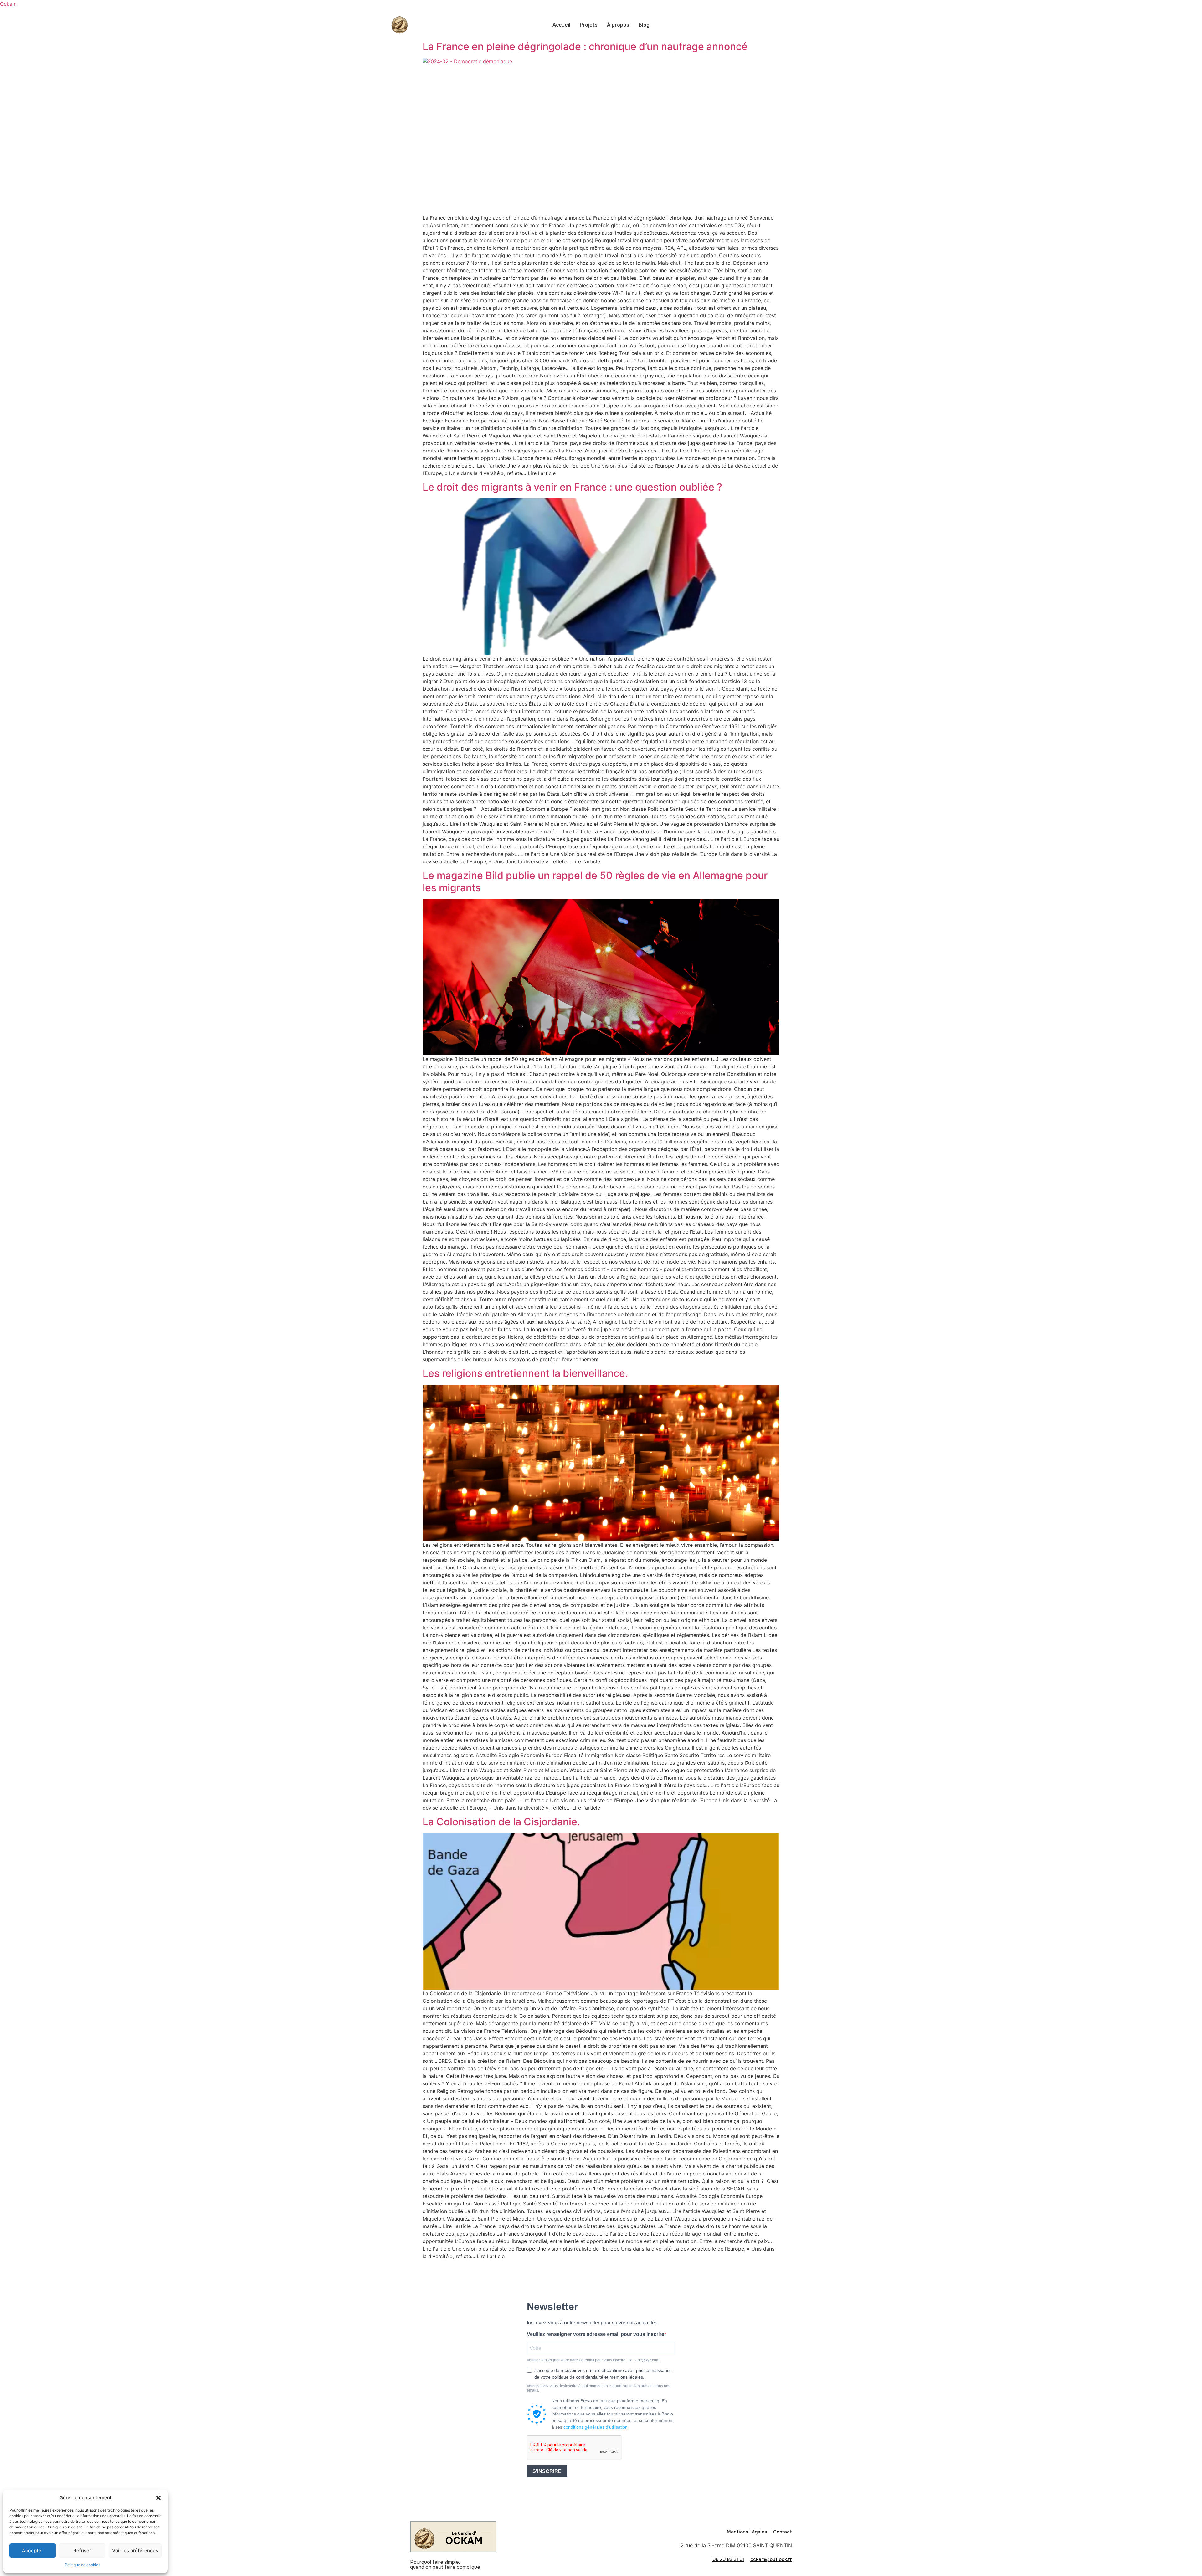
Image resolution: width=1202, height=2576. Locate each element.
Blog (644, 25)
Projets (589, 25)
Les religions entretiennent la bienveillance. (525, 1373)
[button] (158, 2498)
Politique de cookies (82, 2565)
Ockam (8, 4)
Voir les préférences (135, 2550)
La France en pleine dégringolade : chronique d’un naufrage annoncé (585, 46)
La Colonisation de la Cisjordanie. (501, 1822)
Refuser (82, 2550)
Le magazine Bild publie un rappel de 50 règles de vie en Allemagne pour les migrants (595, 881)
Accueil (561, 25)
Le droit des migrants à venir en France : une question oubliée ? (572, 487)
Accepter (33, 2550)
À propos (618, 25)
